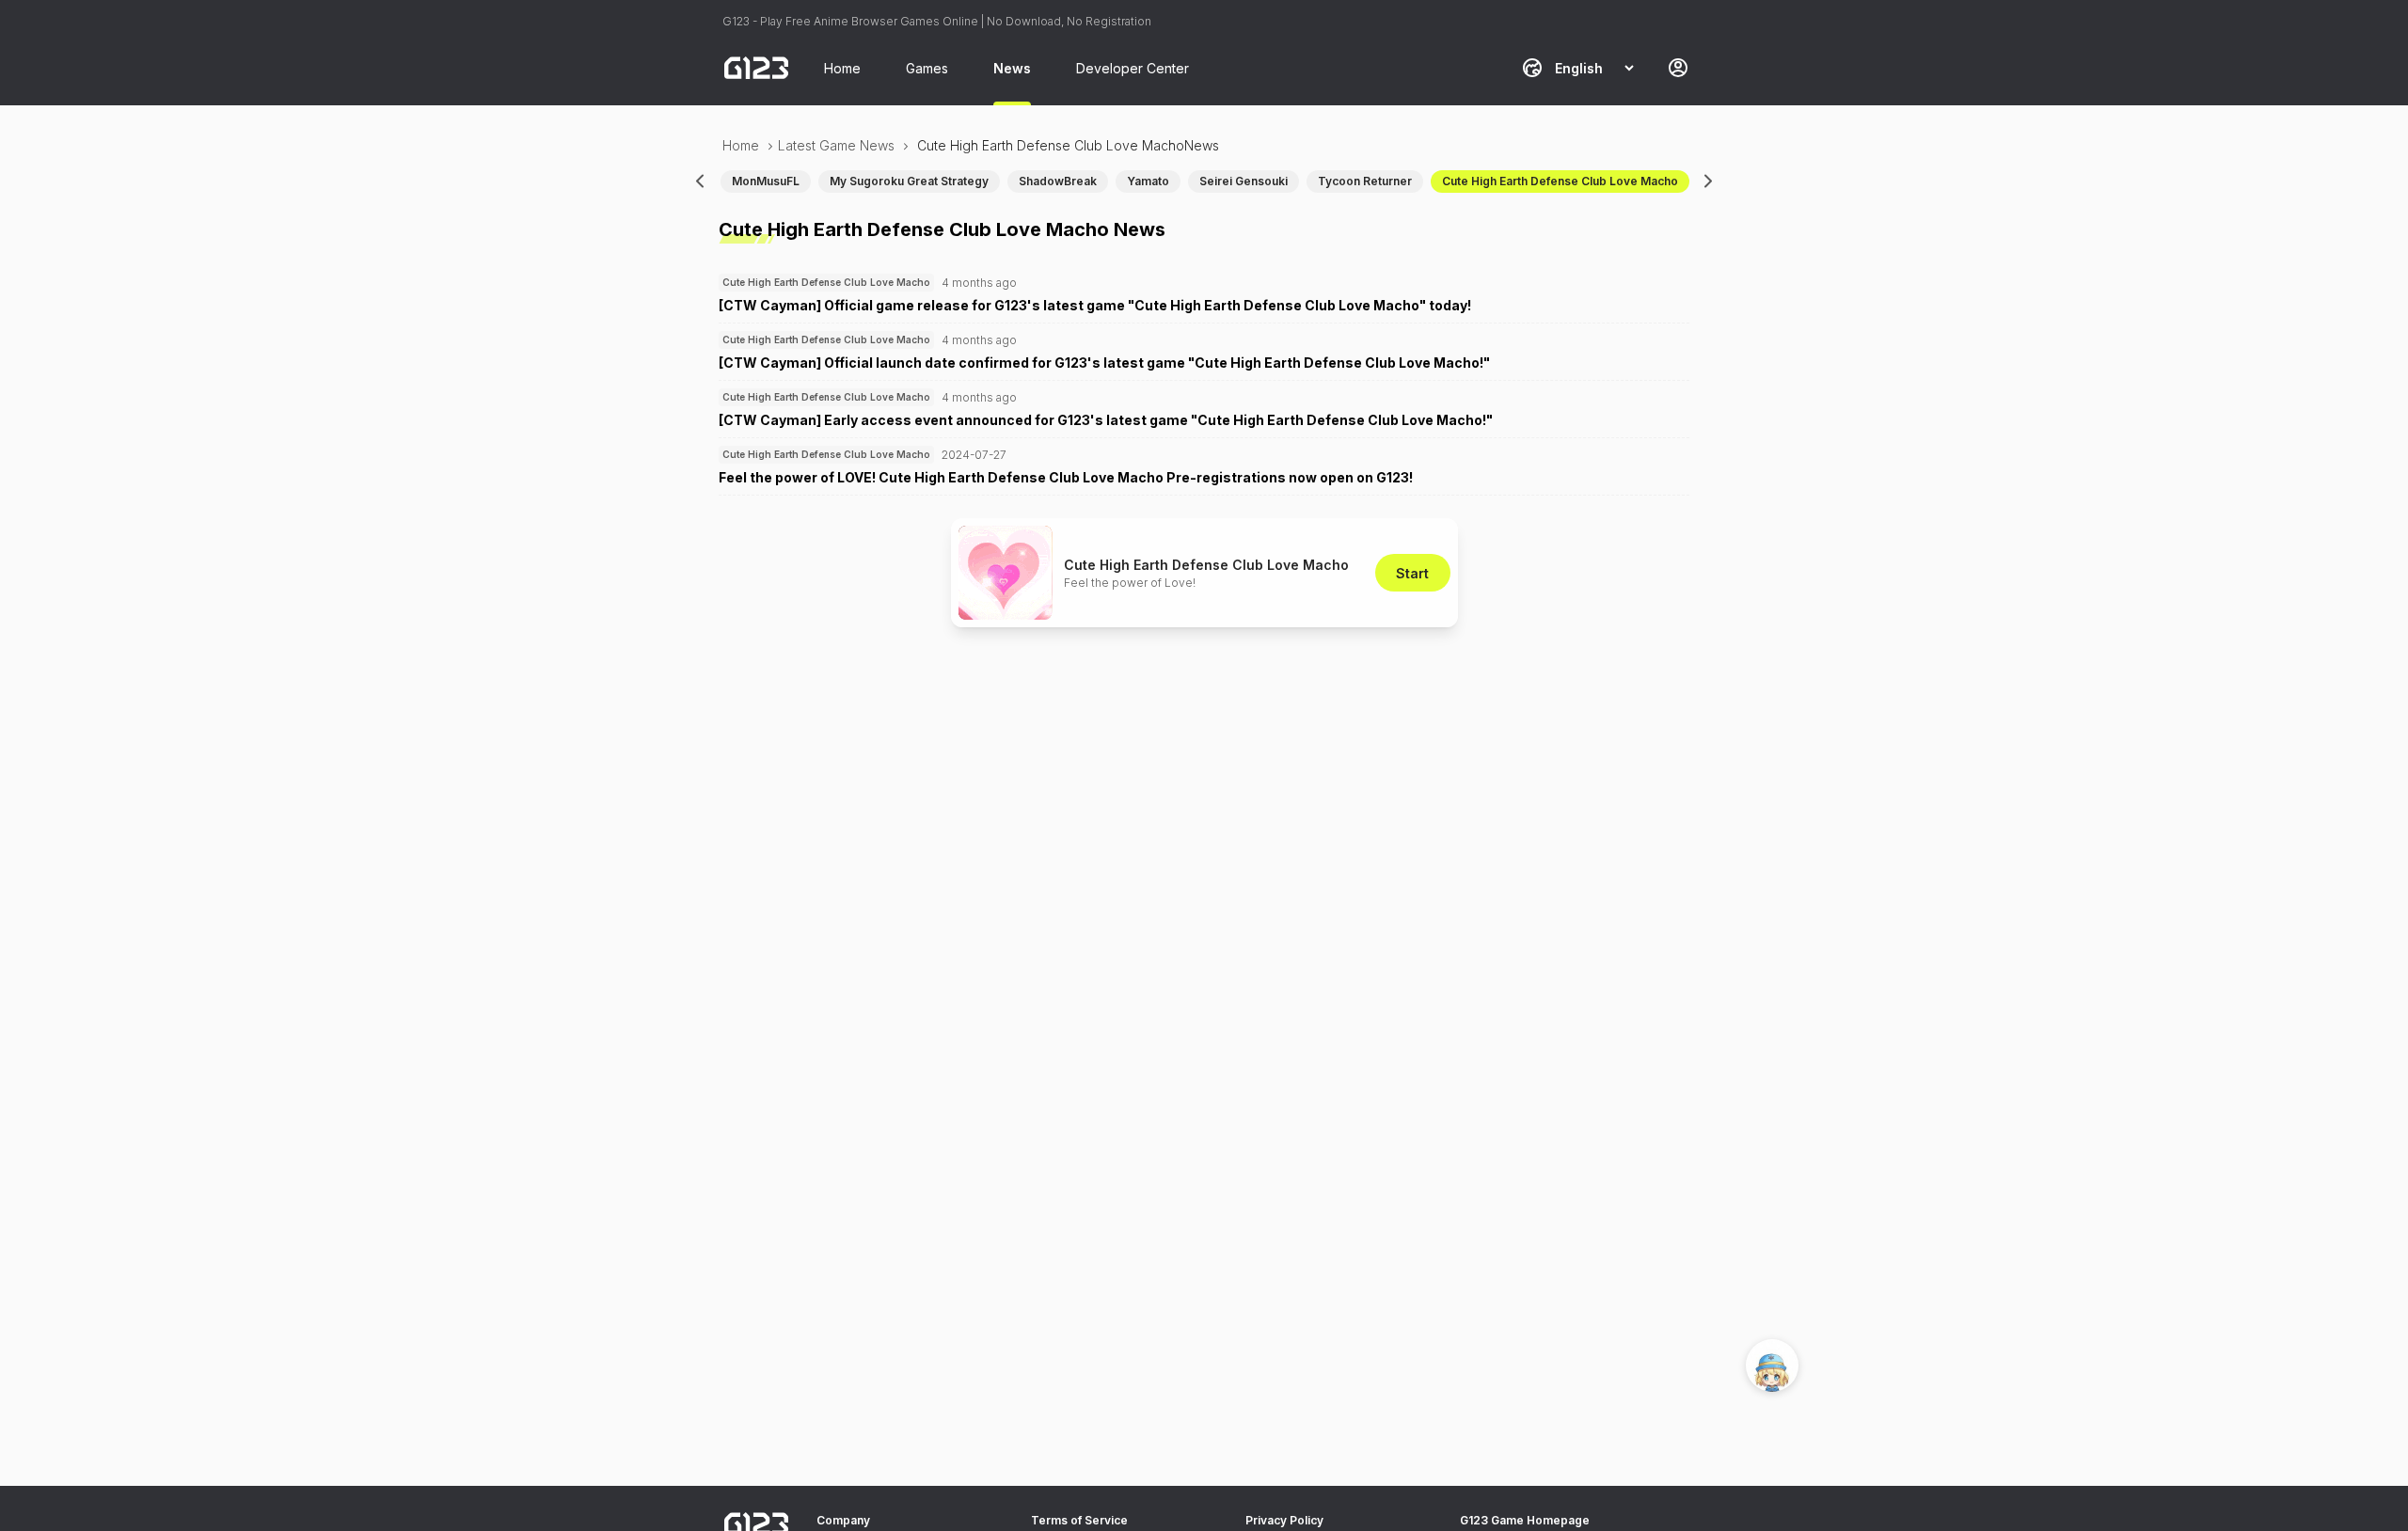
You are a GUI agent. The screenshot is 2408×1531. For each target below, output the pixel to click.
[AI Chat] (1772, 1365)
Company (843, 1520)
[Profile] (1678, 68)
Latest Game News (836, 145)
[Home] (756, 68)
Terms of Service (1079, 1520)
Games (927, 68)
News (1012, 68)
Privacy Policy (1284, 1520)
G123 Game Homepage (1525, 1520)
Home (842, 68)
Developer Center (1133, 68)
